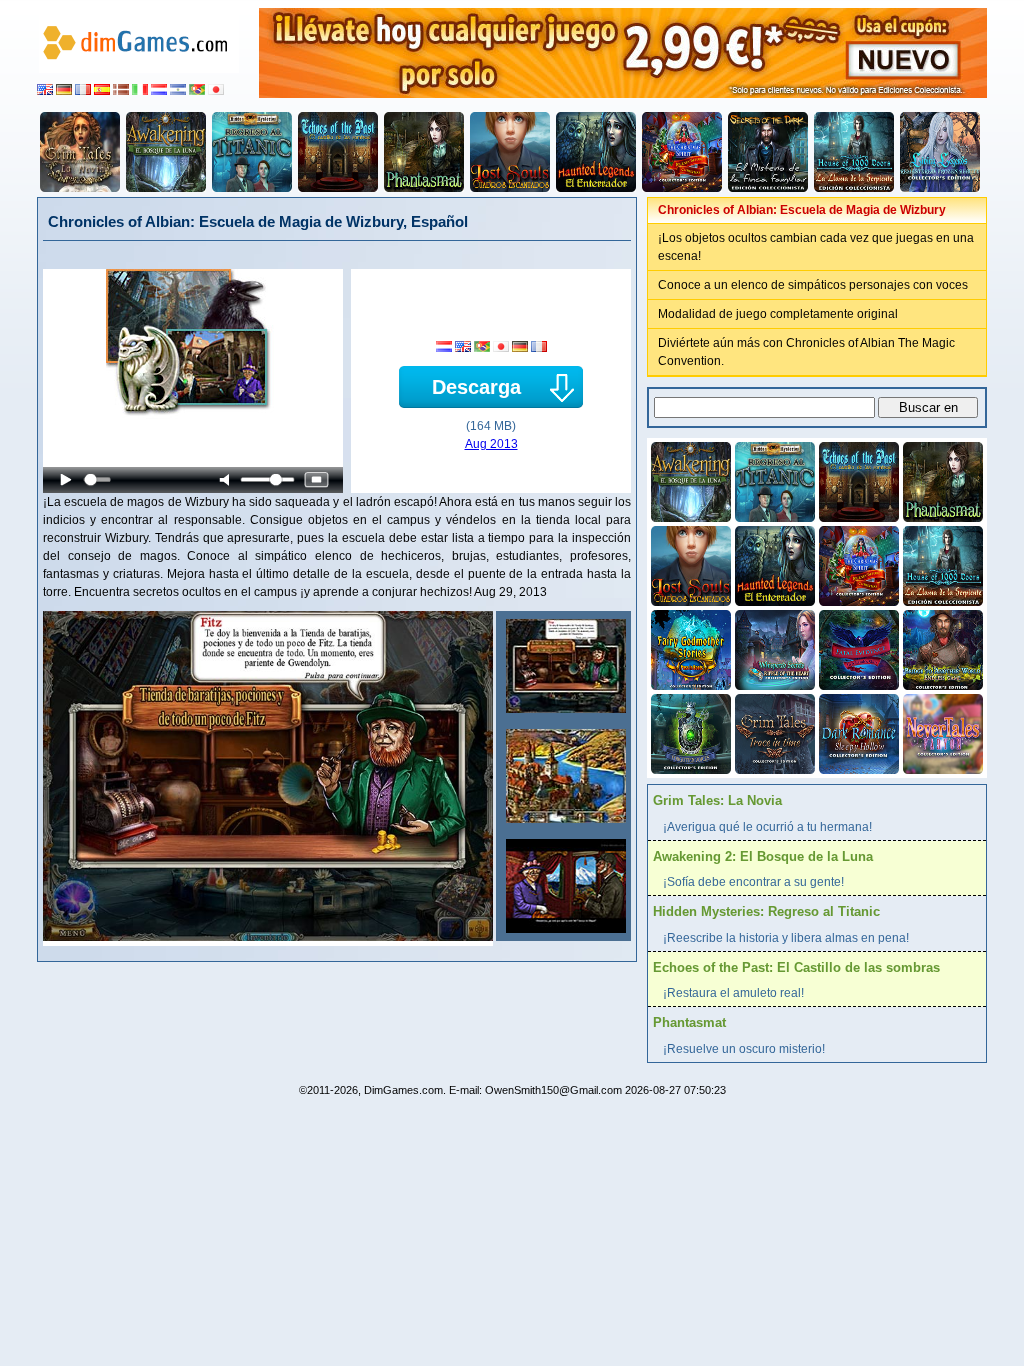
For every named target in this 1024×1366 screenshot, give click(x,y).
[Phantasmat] (424, 152)
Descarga (476, 387)
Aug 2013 (491, 444)
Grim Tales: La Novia (717, 800)
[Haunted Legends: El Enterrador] (596, 152)
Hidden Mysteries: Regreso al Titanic (766, 911)
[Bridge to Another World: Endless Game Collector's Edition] (941, 648)
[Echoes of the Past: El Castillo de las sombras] (338, 152)
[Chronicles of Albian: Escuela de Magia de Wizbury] (563, 666)
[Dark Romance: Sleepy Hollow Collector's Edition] (857, 732)
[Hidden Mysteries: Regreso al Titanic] (252, 152)
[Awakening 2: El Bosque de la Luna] (166, 152)
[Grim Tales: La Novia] (80, 152)
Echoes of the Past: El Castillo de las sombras (796, 967)
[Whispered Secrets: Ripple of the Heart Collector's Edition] (773, 648)
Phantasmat (689, 1022)
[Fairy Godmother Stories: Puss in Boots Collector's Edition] (689, 648)
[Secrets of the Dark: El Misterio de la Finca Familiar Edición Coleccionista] (768, 152)
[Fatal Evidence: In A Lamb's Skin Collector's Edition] (857, 648)
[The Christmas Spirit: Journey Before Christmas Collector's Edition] (682, 152)
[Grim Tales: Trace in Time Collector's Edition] (773, 732)
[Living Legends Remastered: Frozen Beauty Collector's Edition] (940, 152)
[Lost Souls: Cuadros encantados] (510, 152)
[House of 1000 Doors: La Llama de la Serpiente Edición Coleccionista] (854, 152)
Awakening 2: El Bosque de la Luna (763, 856)
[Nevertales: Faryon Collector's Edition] (941, 732)
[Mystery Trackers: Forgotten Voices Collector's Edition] (689, 732)
